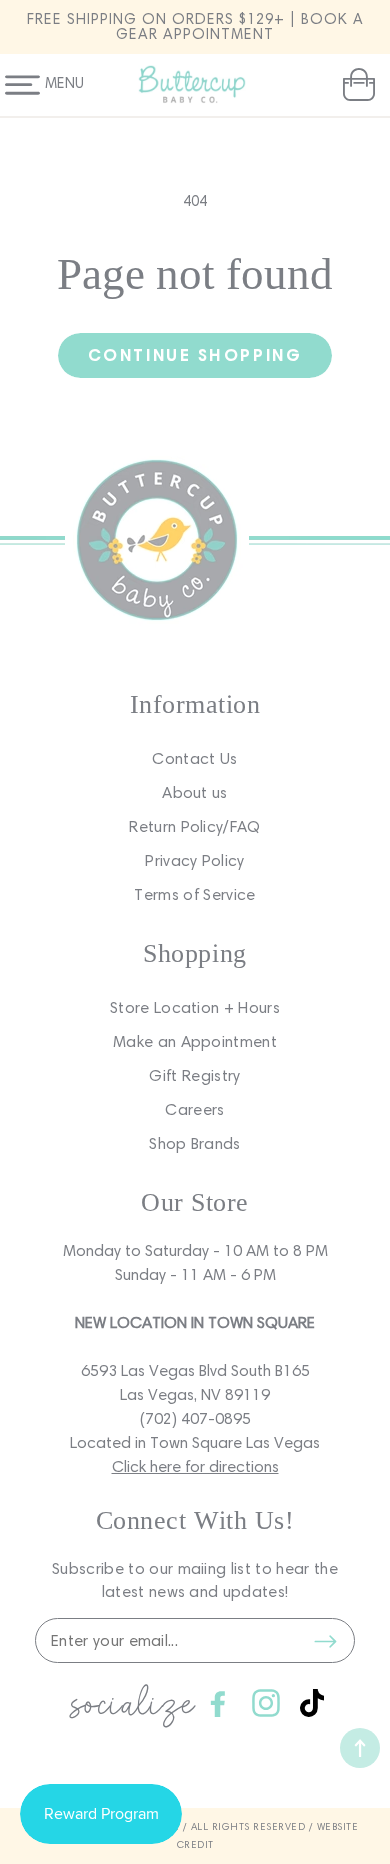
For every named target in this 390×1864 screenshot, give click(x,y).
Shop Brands (195, 1143)
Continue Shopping (195, 354)
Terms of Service (194, 894)
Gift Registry (194, 1075)
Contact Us (194, 758)
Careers (194, 1109)
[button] (356, 85)
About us (195, 792)
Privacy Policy (194, 860)
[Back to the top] (360, 1748)
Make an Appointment (195, 1041)
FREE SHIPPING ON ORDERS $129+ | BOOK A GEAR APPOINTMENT (195, 26)
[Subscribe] (325, 1641)
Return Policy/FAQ (194, 826)
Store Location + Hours (195, 1007)
